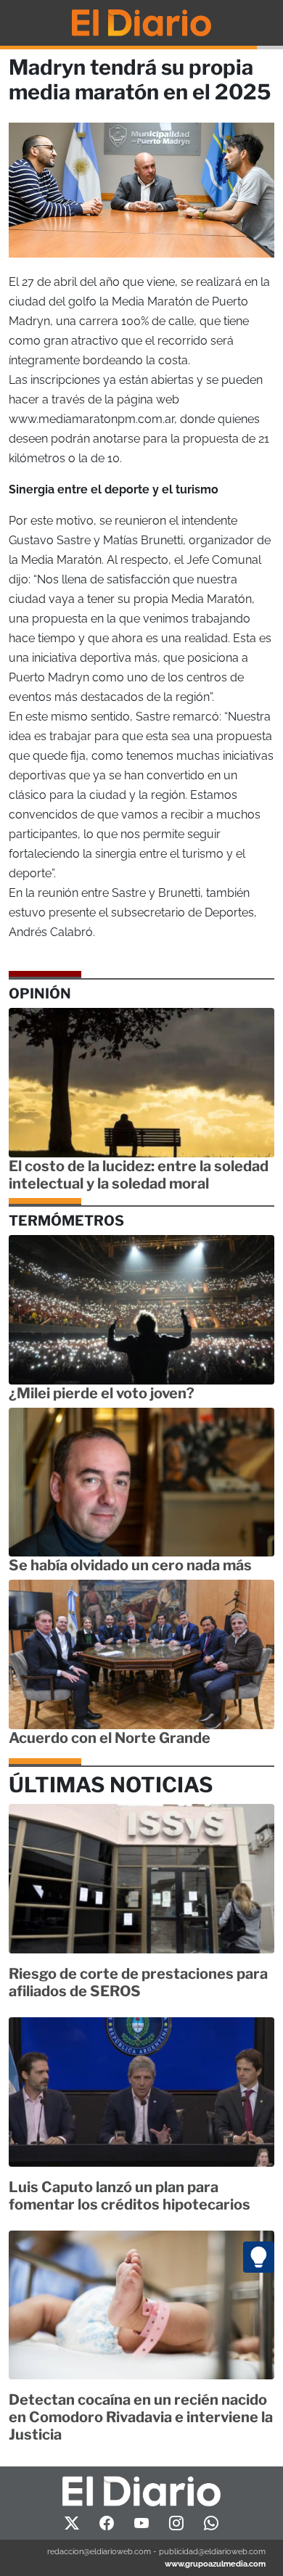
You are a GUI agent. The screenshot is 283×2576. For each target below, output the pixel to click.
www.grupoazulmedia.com (215, 2564)
